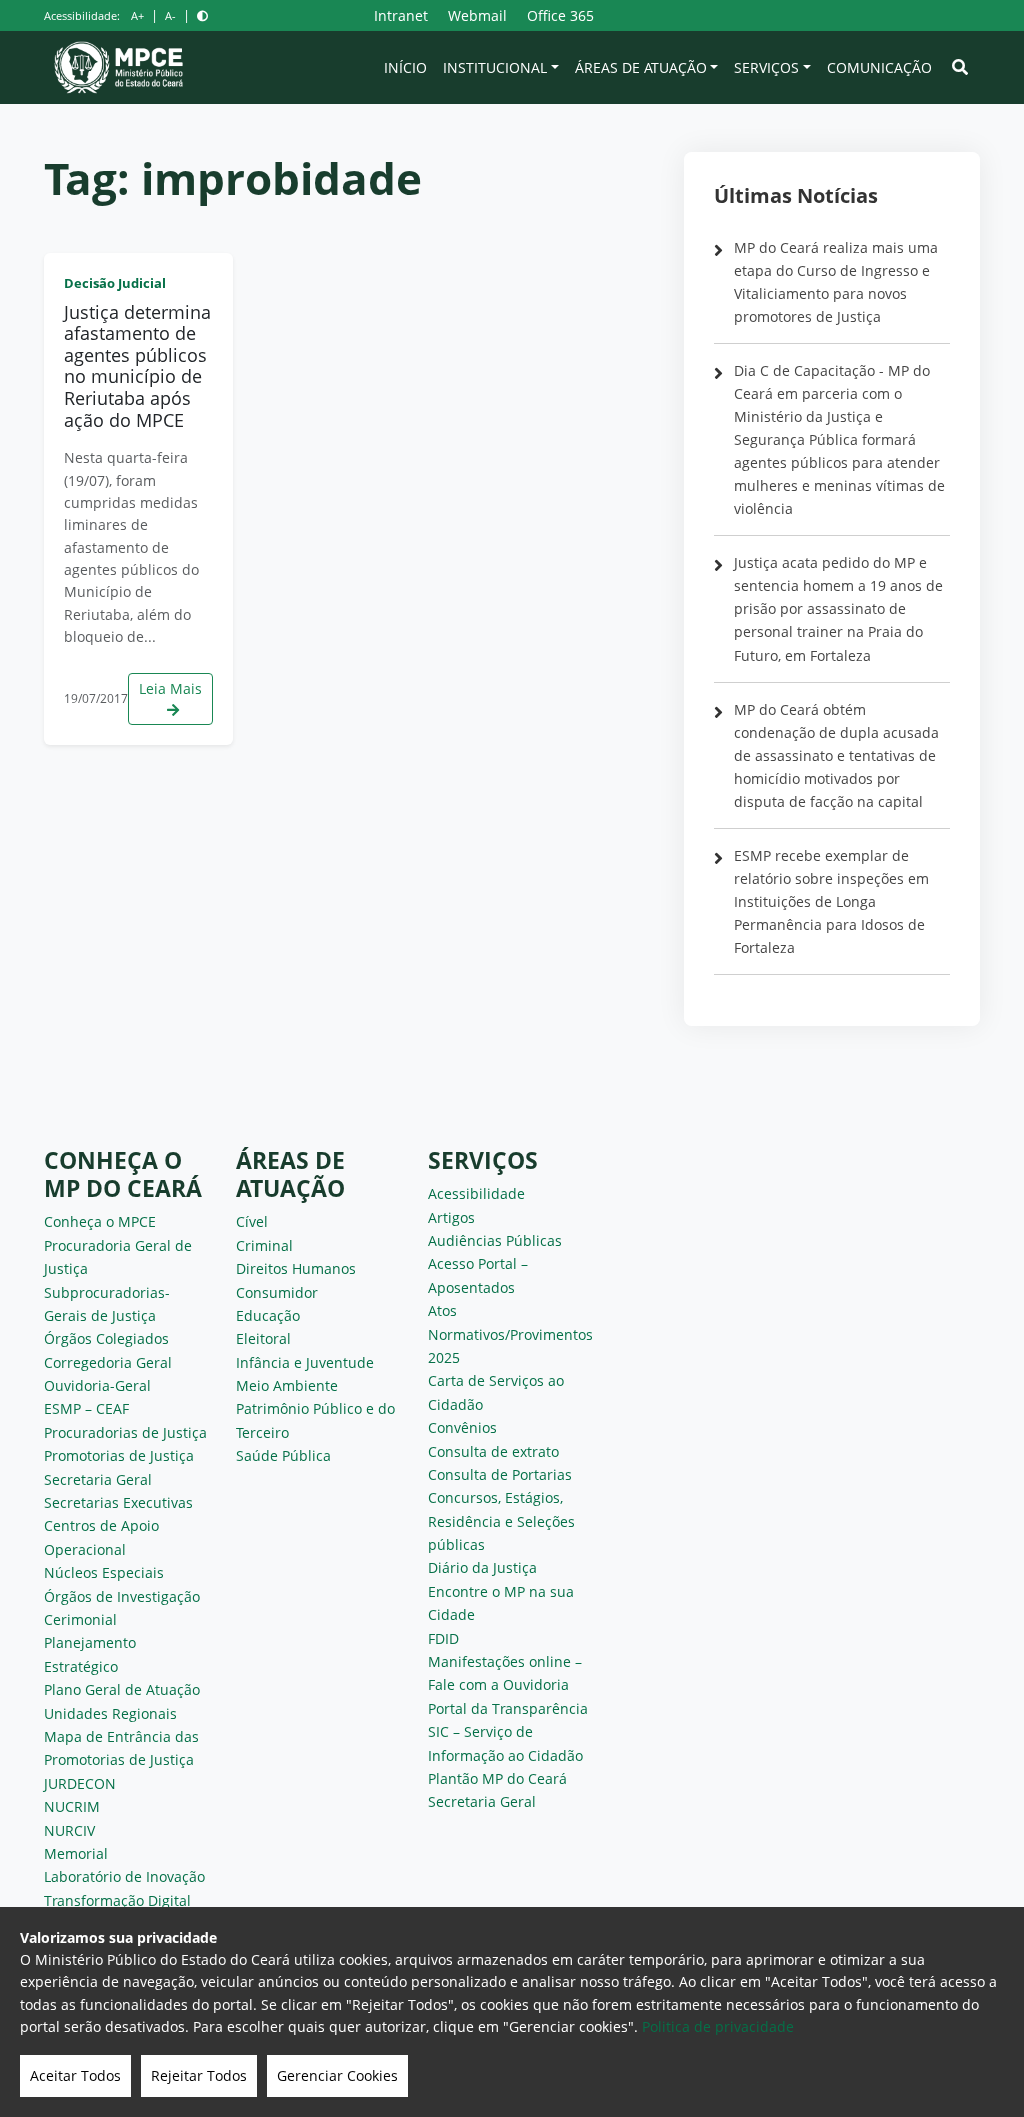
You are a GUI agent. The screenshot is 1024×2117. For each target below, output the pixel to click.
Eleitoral (263, 1338)
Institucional (495, 67)
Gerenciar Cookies (337, 2075)
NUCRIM (72, 1806)
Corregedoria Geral (108, 1362)
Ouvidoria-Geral (97, 1385)
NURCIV (69, 1830)
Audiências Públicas (495, 1240)
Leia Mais (170, 688)
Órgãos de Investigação (122, 1596)
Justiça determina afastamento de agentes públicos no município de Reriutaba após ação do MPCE (137, 366)
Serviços (766, 67)
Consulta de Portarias (500, 1474)
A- (170, 15)
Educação (268, 1315)
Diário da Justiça (482, 1567)
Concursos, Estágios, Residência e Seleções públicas (501, 1521)
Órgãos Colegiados (106, 1338)
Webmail (477, 15)
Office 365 (560, 15)
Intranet (401, 15)
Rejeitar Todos (199, 2075)
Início (405, 67)
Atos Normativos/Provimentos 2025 (510, 1334)
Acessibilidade (476, 1193)
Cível (252, 1221)
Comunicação (879, 67)
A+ (137, 15)
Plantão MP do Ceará (497, 1778)
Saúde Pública (283, 1455)
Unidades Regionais (110, 1713)
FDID (443, 1638)
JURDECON (80, 1783)
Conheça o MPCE (100, 1221)
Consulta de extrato (493, 1451)
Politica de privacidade (718, 2026)
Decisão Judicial (115, 283)
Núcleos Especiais (104, 1572)
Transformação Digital (117, 1900)
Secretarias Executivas (118, 1502)
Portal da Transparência (508, 1708)
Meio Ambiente (287, 1385)
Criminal (264, 1245)
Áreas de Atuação (641, 67)
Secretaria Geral (98, 1479)
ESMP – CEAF (86, 1408)
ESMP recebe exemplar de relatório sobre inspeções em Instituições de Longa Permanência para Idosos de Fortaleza (831, 901)
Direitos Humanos (296, 1268)
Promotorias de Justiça (119, 1455)
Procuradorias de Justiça (125, 1432)
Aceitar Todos (75, 2075)
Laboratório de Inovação (124, 1876)
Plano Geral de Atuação (122, 1689)
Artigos (451, 1217)
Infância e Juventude (305, 1362)
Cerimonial (80, 1619)
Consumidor (277, 1292)
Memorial (76, 1853)
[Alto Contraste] (202, 15)
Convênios (462, 1427)
